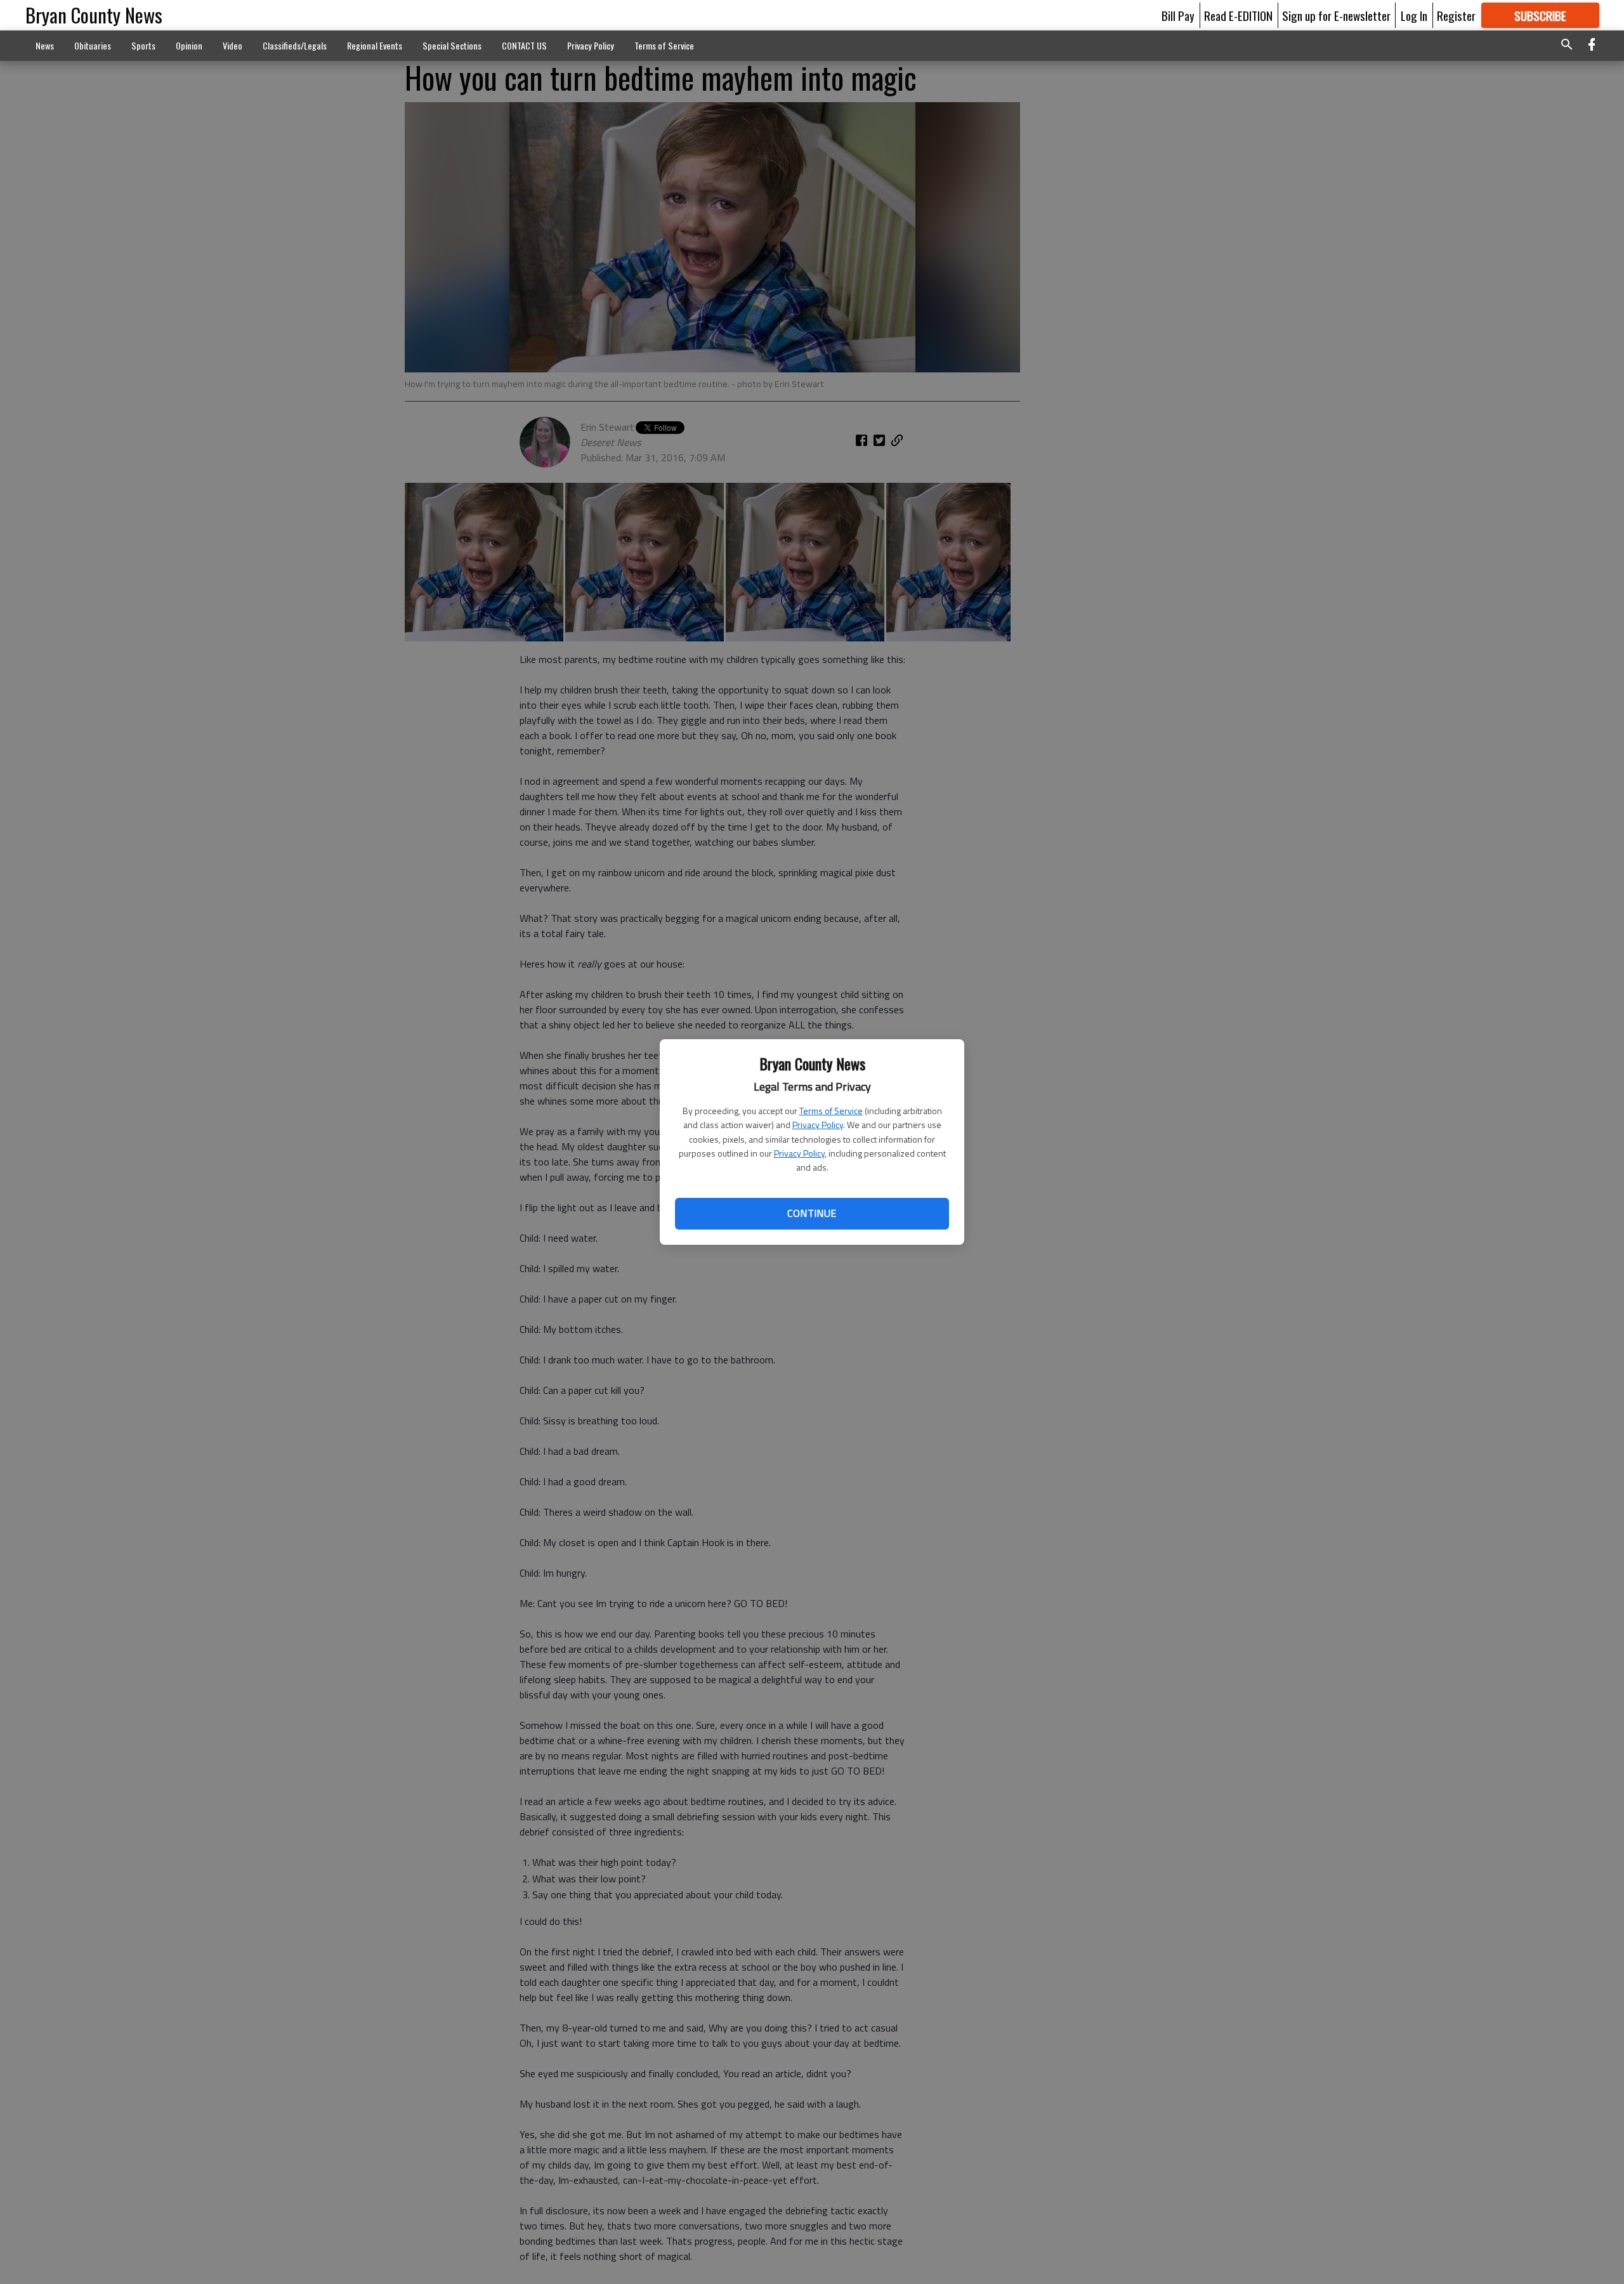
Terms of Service (831, 1111)
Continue (812, 1213)
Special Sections (452, 45)
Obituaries (93, 45)
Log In (1414, 15)
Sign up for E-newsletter (1336, 15)
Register (1456, 15)
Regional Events (375, 45)
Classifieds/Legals (295, 45)
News (45, 45)
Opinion (189, 45)
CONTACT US (524, 45)
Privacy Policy (818, 1125)
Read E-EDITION (1238, 15)
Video (232, 45)
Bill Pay (1178, 15)
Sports (143, 45)
